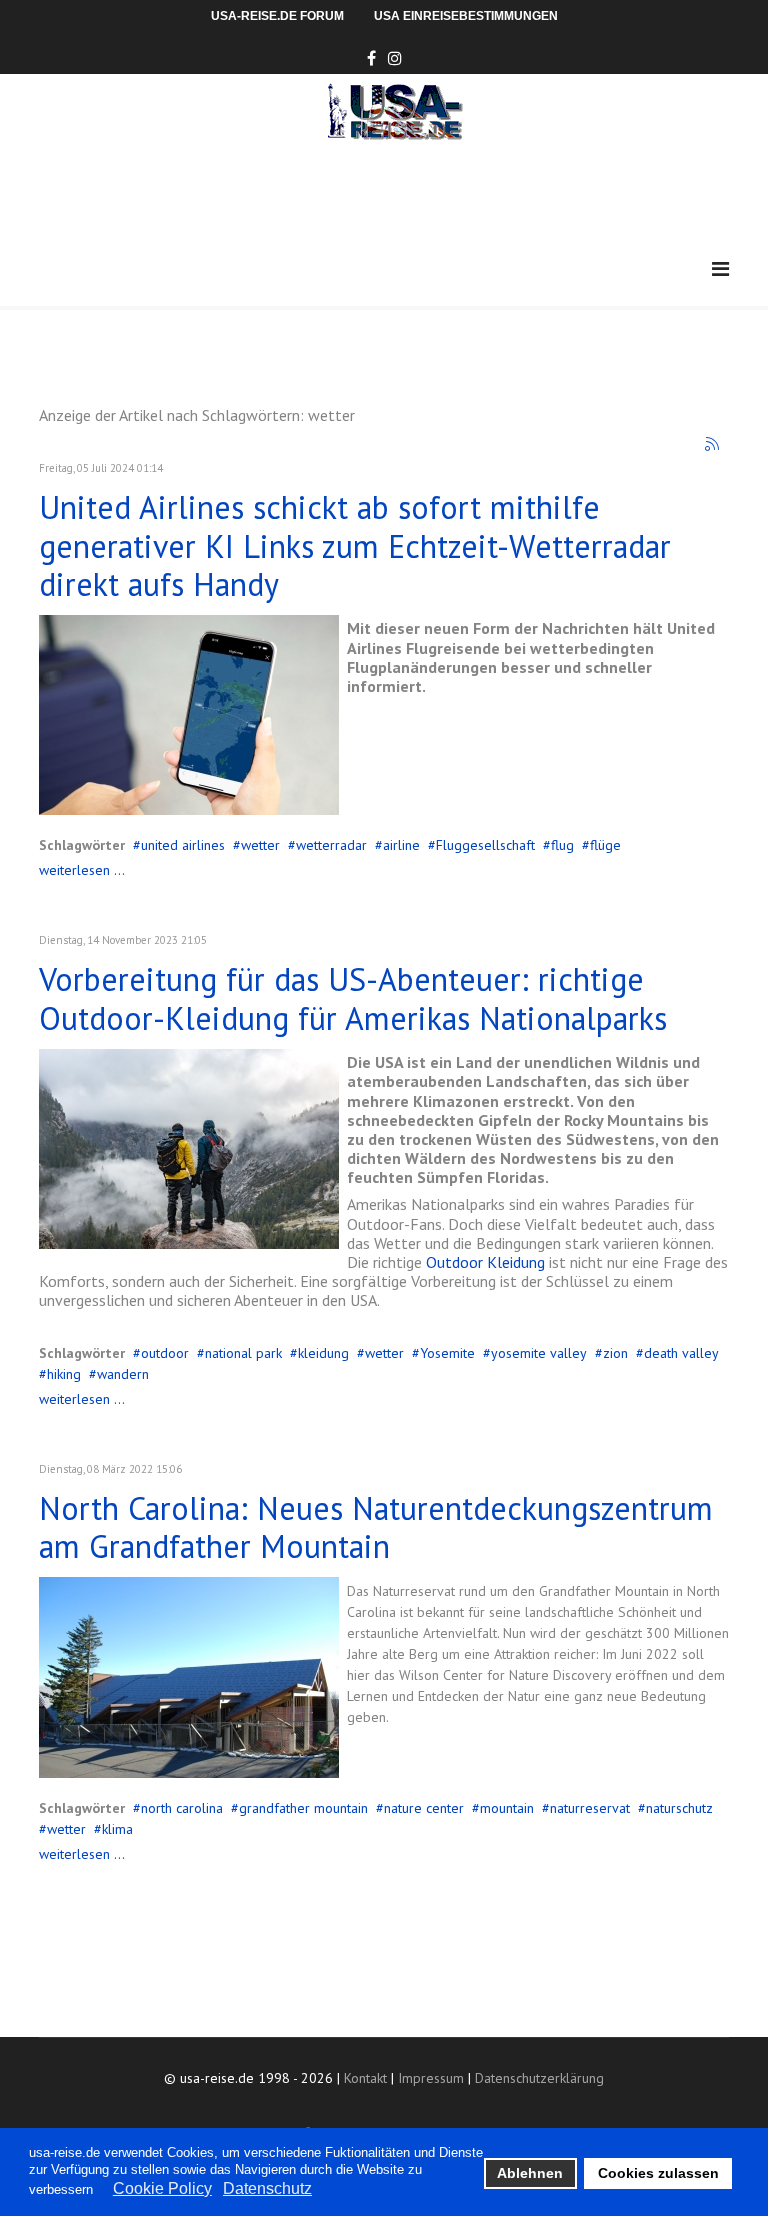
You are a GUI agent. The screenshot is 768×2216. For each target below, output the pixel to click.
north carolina (182, 1808)
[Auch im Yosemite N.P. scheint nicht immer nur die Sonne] (189, 1149)
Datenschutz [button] (267, 2188)
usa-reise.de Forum (277, 16)
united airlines (183, 845)
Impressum (431, 2078)
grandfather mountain (303, 1808)
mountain (507, 1808)
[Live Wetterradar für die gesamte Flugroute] (189, 715)
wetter (260, 845)
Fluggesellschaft (485, 845)
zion (615, 1353)
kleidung (323, 1353)
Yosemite (447, 1353)
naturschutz (679, 1808)
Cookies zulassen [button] (658, 2173)
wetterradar (331, 845)
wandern (123, 1374)
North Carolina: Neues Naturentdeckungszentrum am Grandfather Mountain (376, 1527)
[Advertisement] (403, 195)
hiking (64, 1374)
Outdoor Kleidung (485, 1262)
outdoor (165, 1353)
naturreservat (590, 1808)
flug (562, 845)
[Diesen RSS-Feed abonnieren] (713, 445)
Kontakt (365, 2078)
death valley (681, 1353)
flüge (605, 845)
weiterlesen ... (82, 870)
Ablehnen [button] (530, 2173)
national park (243, 1353)
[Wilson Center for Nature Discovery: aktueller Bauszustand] (189, 1677)
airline (401, 845)
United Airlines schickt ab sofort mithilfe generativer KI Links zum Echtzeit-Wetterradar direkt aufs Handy (355, 545)
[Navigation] (720, 269)
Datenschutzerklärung (539, 2078)
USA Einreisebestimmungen (466, 16)
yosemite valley (539, 1353)
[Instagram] (395, 58)
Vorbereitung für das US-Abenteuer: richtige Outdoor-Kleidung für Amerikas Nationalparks (353, 998)
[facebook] (371, 58)
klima (117, 1829)
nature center (424, 1808)
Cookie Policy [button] (162, 2188)
